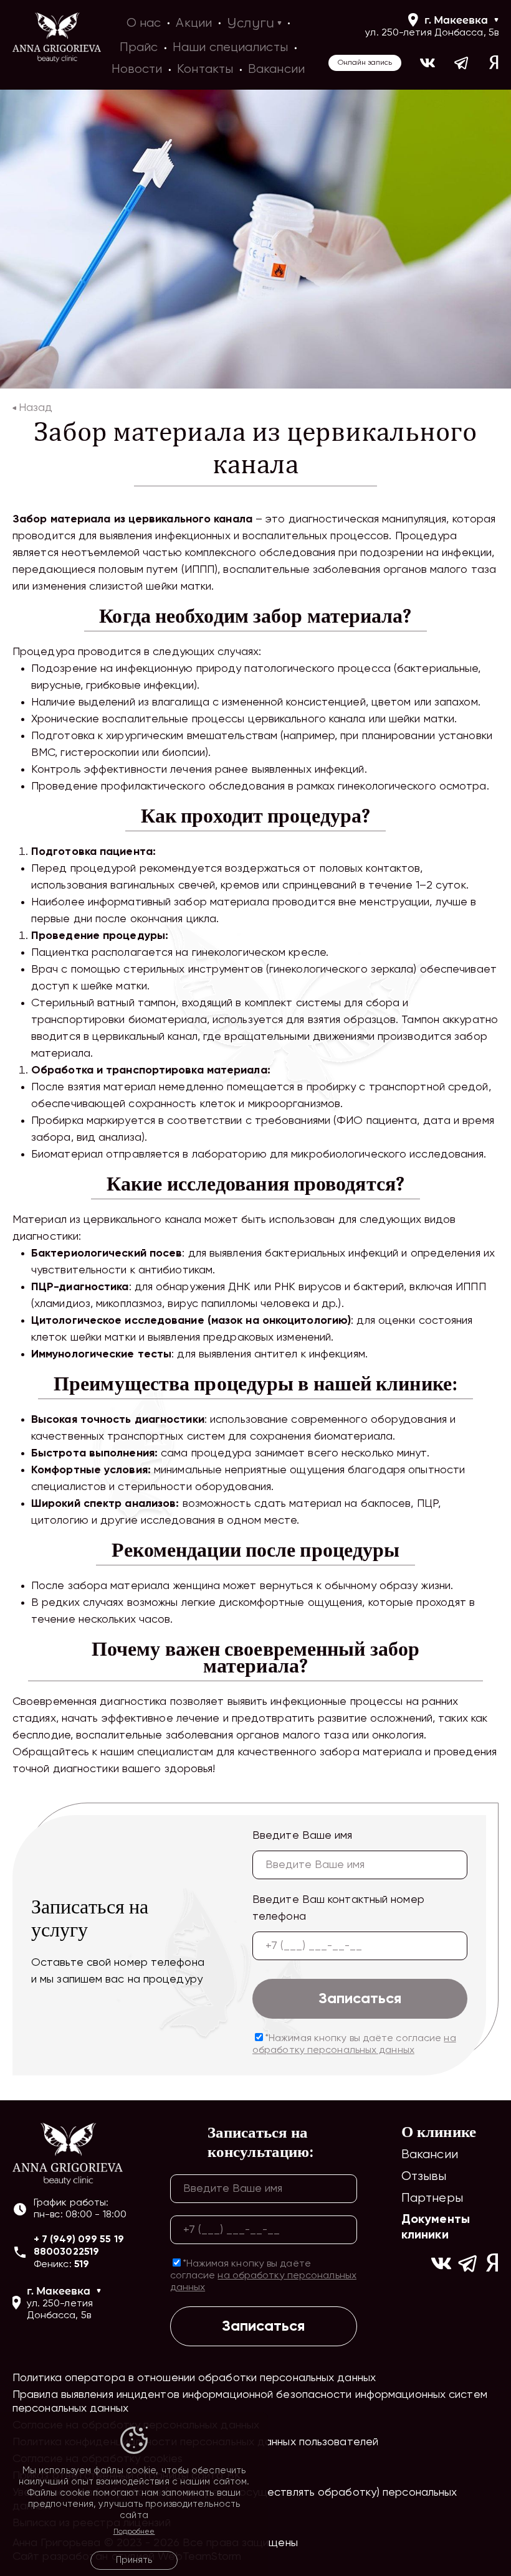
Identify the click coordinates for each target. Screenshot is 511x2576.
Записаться (360, 1999)
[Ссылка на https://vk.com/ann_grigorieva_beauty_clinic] (427, 63)
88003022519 (66, 2252)
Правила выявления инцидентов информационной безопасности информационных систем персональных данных (250, 2402)
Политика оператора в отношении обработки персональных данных (194, 2378)
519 (82, 2265)
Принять (134, 2560)
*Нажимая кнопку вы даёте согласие (354, 2045)
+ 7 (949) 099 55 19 (79, 2240)
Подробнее (134, 2532)
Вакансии (430, 2155)
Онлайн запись (365, 63)
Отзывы (424, 2177)
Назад (36, 408)
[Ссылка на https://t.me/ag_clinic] (462, 63)
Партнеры (432, 2198)
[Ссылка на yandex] (494, 63)
